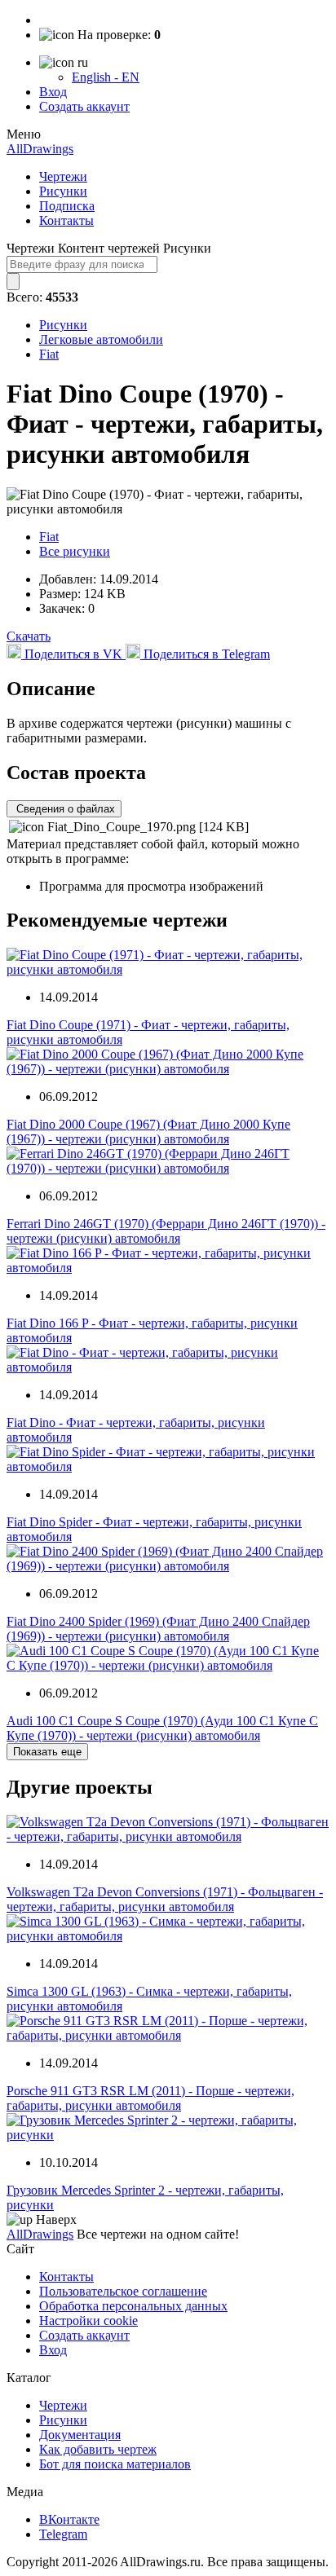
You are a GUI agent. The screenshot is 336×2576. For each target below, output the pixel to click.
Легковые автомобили (101, 339)
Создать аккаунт (84, 106)
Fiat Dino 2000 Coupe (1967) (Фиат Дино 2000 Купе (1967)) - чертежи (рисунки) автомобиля (148, 1132)
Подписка (67, 206)
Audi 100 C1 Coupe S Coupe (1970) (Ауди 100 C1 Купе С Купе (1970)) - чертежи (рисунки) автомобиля (162, 1728)
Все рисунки (75, 551)
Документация (80, 2435)
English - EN (106, 77)
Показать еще (47, 1752)
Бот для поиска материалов (115, 2464)
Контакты (66, 220)
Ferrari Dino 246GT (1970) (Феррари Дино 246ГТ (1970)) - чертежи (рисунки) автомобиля (166, 1231)
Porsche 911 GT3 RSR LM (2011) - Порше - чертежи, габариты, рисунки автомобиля (150, 2098)
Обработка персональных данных (133, 2306)
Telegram (63, 2534)
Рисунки (63, 191)
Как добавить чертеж (98, 2449)
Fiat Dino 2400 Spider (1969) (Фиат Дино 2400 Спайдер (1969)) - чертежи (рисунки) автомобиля (158, 1629)
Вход (53, 92)
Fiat (49, 354)
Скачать (29, 636)
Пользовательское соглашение (123, 2291)
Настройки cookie (88, 2321)
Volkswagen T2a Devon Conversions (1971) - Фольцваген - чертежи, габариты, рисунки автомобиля (165, 1899)
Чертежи (63, 176)
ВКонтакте (69, 2519)
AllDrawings (40, 149)
